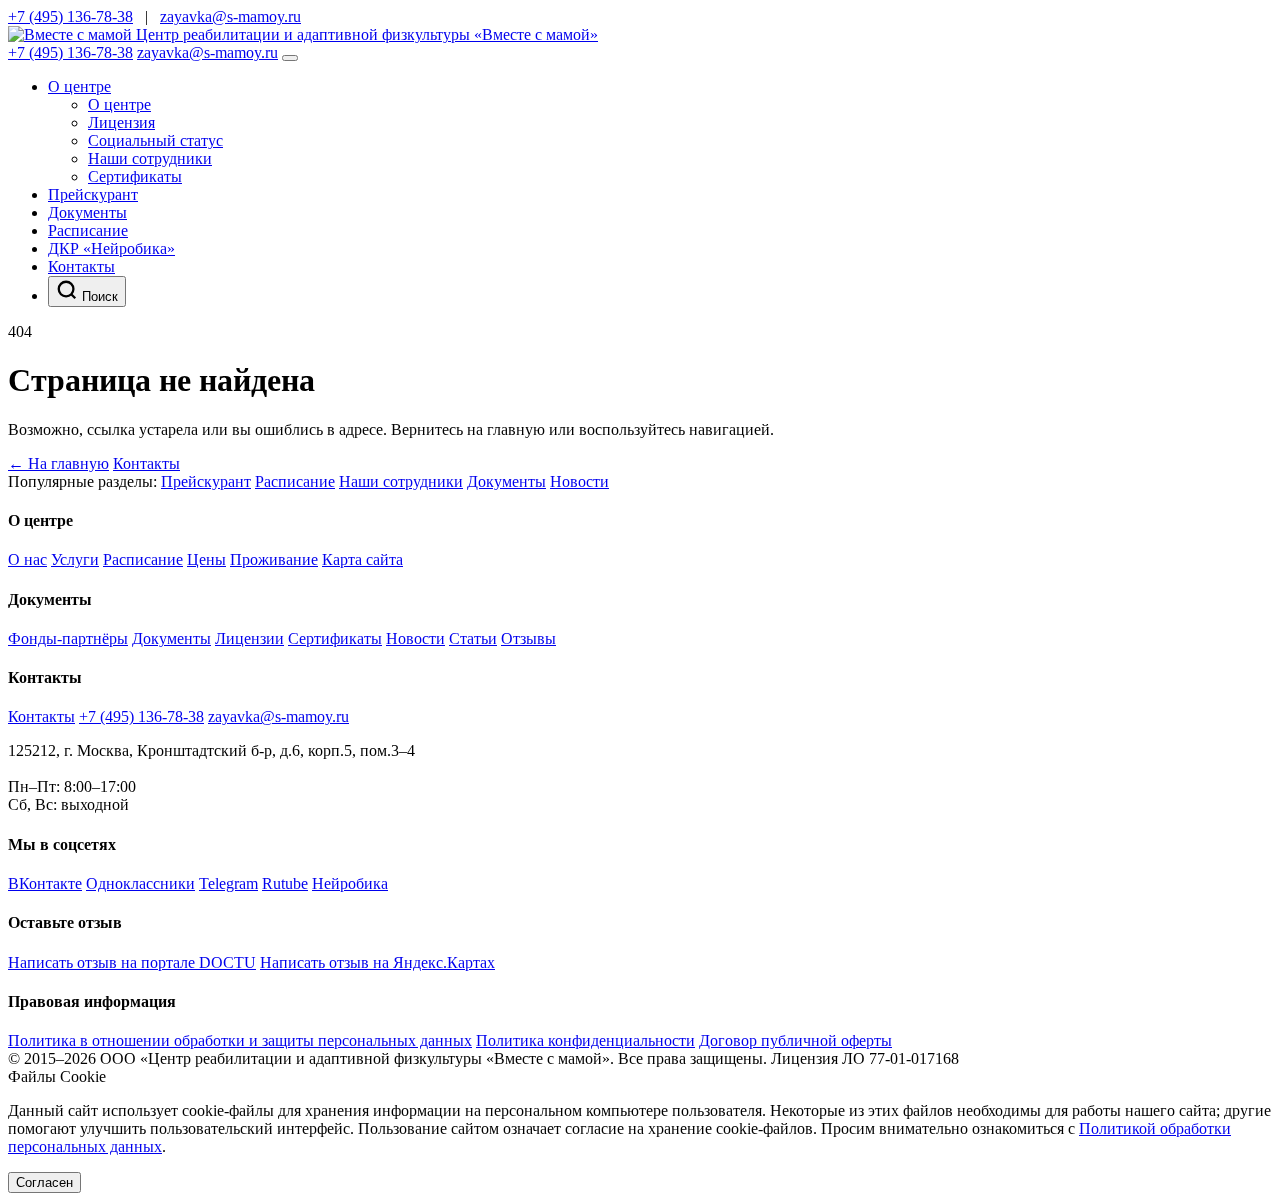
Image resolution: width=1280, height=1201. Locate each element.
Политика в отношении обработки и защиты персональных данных (240, 1040)
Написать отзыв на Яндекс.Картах (377, 962)
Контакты (81, 266)
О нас (27, 559)
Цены (206, 559)
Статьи (473, 638)
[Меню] (290, 58)
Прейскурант (93, 194)
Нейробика (350, 883)
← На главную (58, 463)
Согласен (44, 1182)
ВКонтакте (45, 883)
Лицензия (121, 122)
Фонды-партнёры (68, 638)
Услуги (75, 559)
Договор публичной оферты (795, 1040)
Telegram (228, 883)
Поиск (98, 296)
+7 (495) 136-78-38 (70, 16)
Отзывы (528, 638)
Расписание (88, 230)
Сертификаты (135, 176)
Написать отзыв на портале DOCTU (132, 962)
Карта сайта (362, 559)
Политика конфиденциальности (585, 1040)
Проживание (274, 559)
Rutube (285, 883)
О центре (79, 86)
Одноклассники (140, 883)
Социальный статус (155, 140)
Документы (87, 212)
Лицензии (249, 638)
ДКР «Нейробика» (111, 248)
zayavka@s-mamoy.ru (230, 16)
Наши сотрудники (150, 158)
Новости (579, 481)
